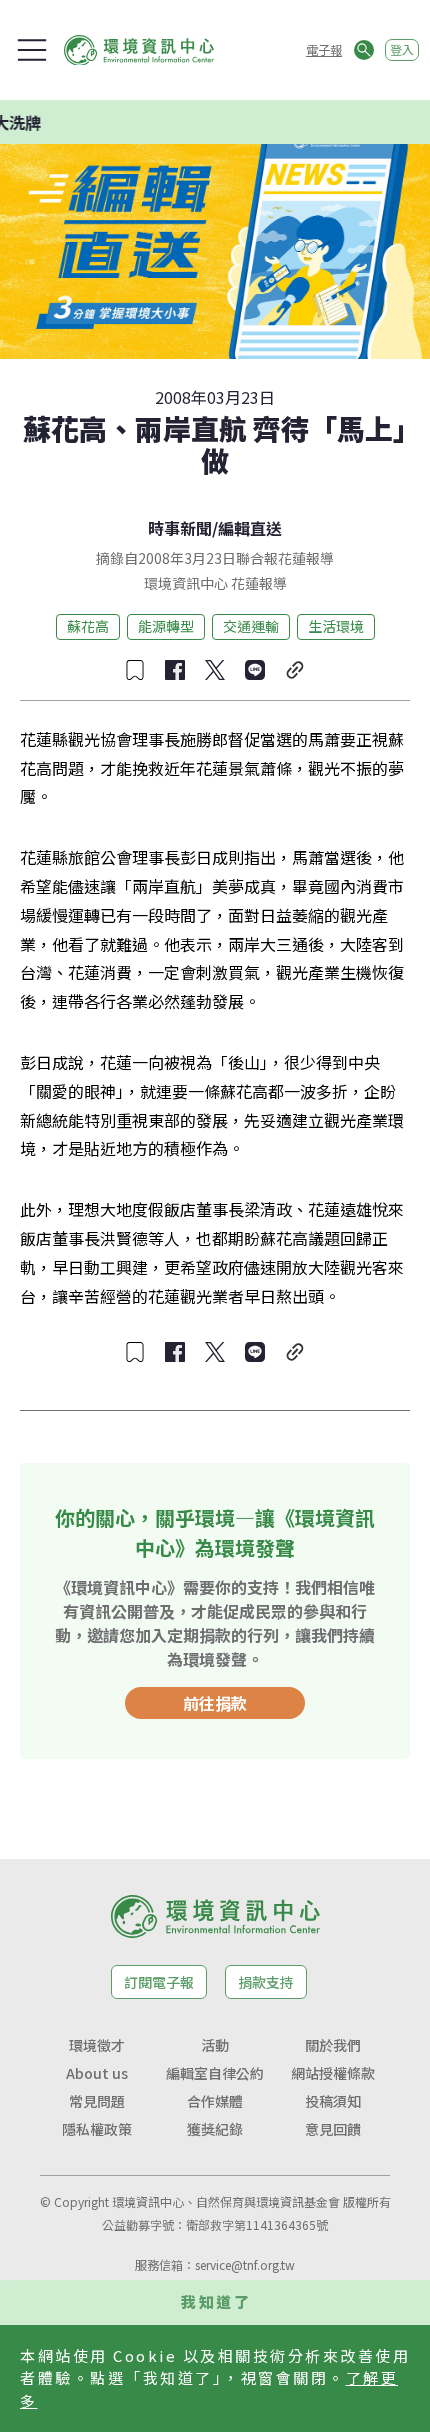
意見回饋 (333, 2129)
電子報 (324, 49)
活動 (215, 2045)
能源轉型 (166, 626)
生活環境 (336, 626)
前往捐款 (215, 1703)
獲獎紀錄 (215, 2129)
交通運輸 (251, 626)
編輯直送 (250, 528)
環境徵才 (97, 2045)
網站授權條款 (333, 2073)
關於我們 (333, 2045)
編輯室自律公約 (215, 2073)
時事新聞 (180, 528)
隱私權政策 (97, 2129)
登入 (402, 49)
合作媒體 (215, 2101)
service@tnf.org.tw (245, 2264)
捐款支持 (266, 1982)
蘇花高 (88, 626)
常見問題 (97, 2101)
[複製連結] (295, 670)
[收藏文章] (135, 670)
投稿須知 (333, 2101)
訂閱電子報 (159, 1982)
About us (97, 2073)
